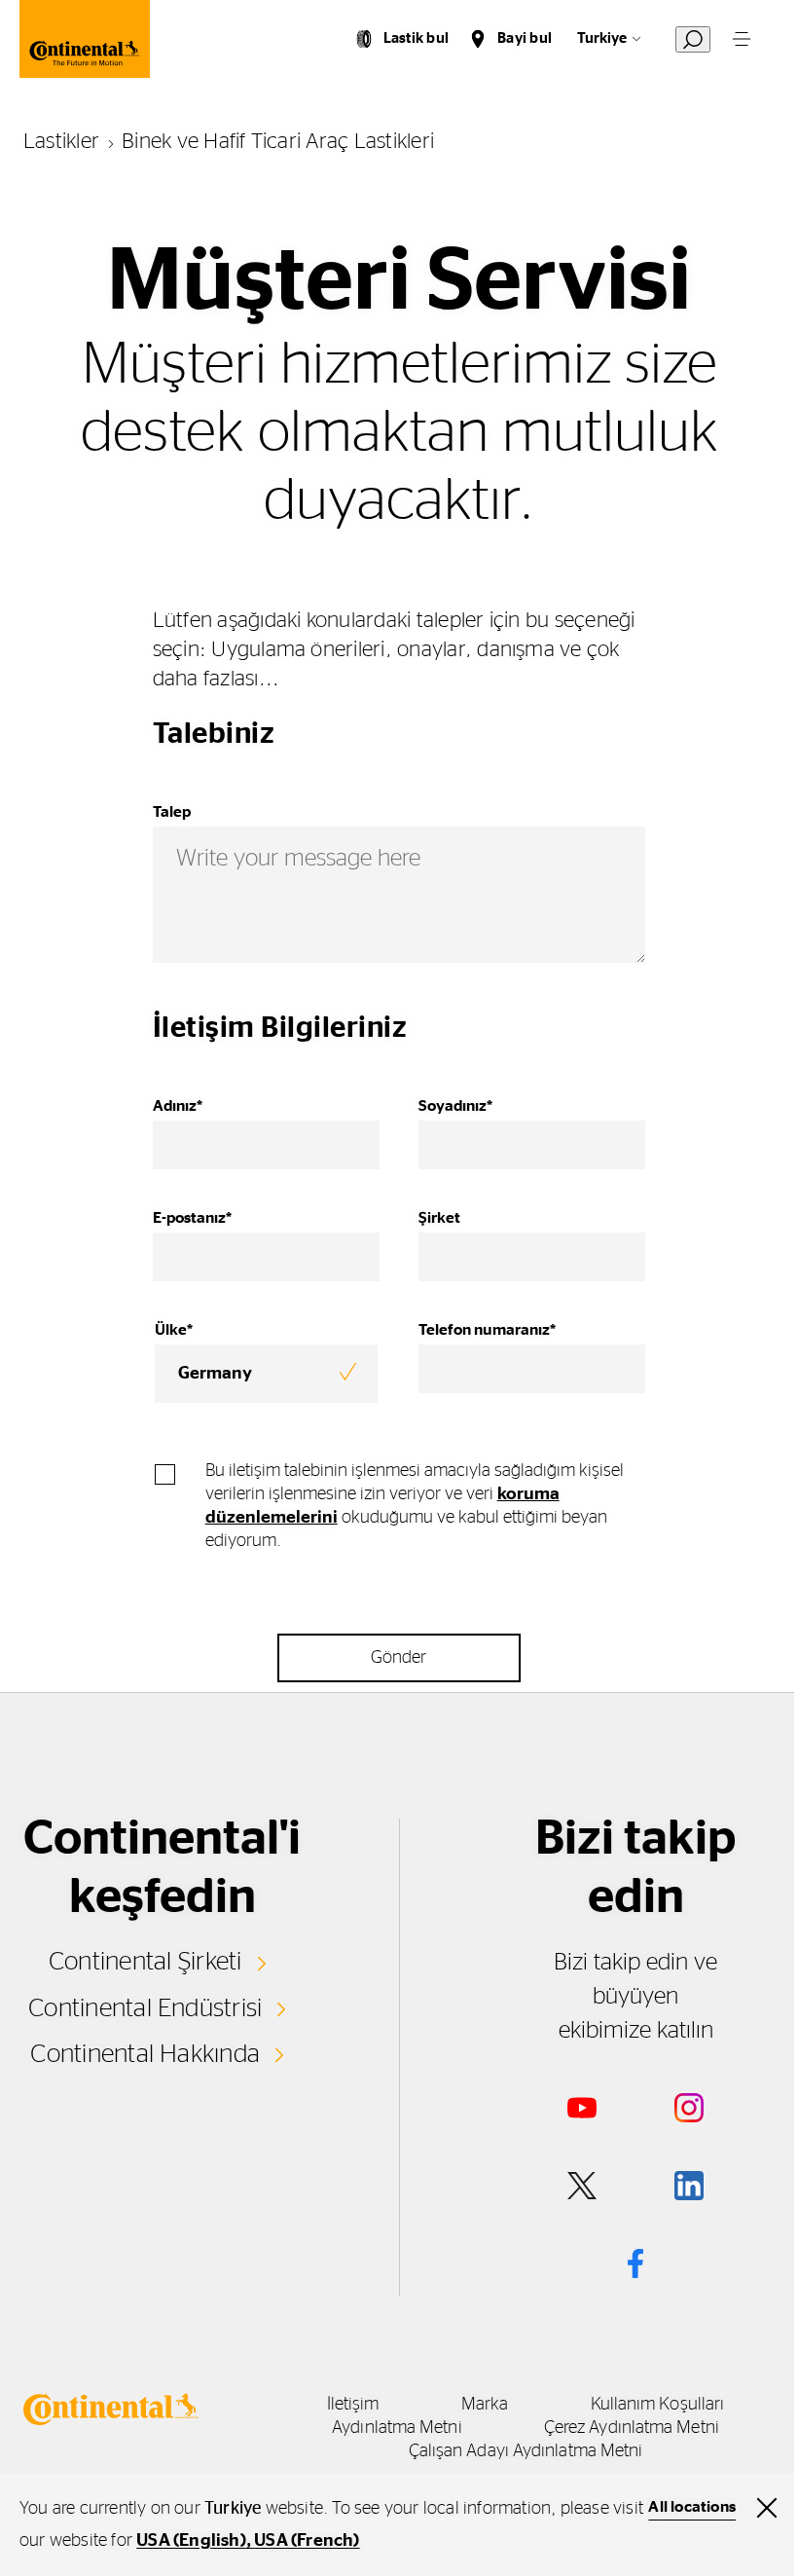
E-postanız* (192, 1218)
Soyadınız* (455, 1106)
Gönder (399, 1658)
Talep (172, 812)
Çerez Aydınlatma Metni (632, 2428)
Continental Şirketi (145, 1962)
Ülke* (174, 1330)
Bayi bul (525, 38)
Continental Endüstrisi (145, 2008)
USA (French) (307, 2541)
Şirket (439, 1218)
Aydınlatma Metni (397, 2428)
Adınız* (178, 1106)
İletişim (353, 2405)
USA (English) (191, 2541)
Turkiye (602, 38)
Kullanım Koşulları (658, 2405)
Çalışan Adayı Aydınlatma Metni (526, 2451)
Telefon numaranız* (487, 1330)
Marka (485, 2405)
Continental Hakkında (145, 2054)
